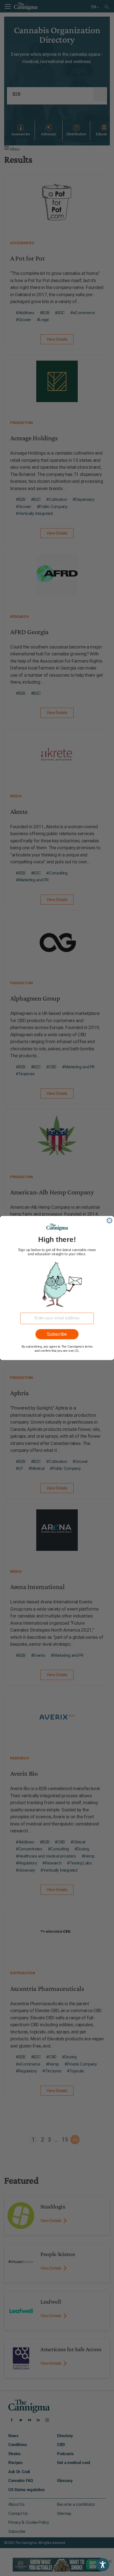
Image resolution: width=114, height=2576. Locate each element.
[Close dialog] (109, 1220)
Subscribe (57, 1334)
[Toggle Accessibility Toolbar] (103, 2565)
